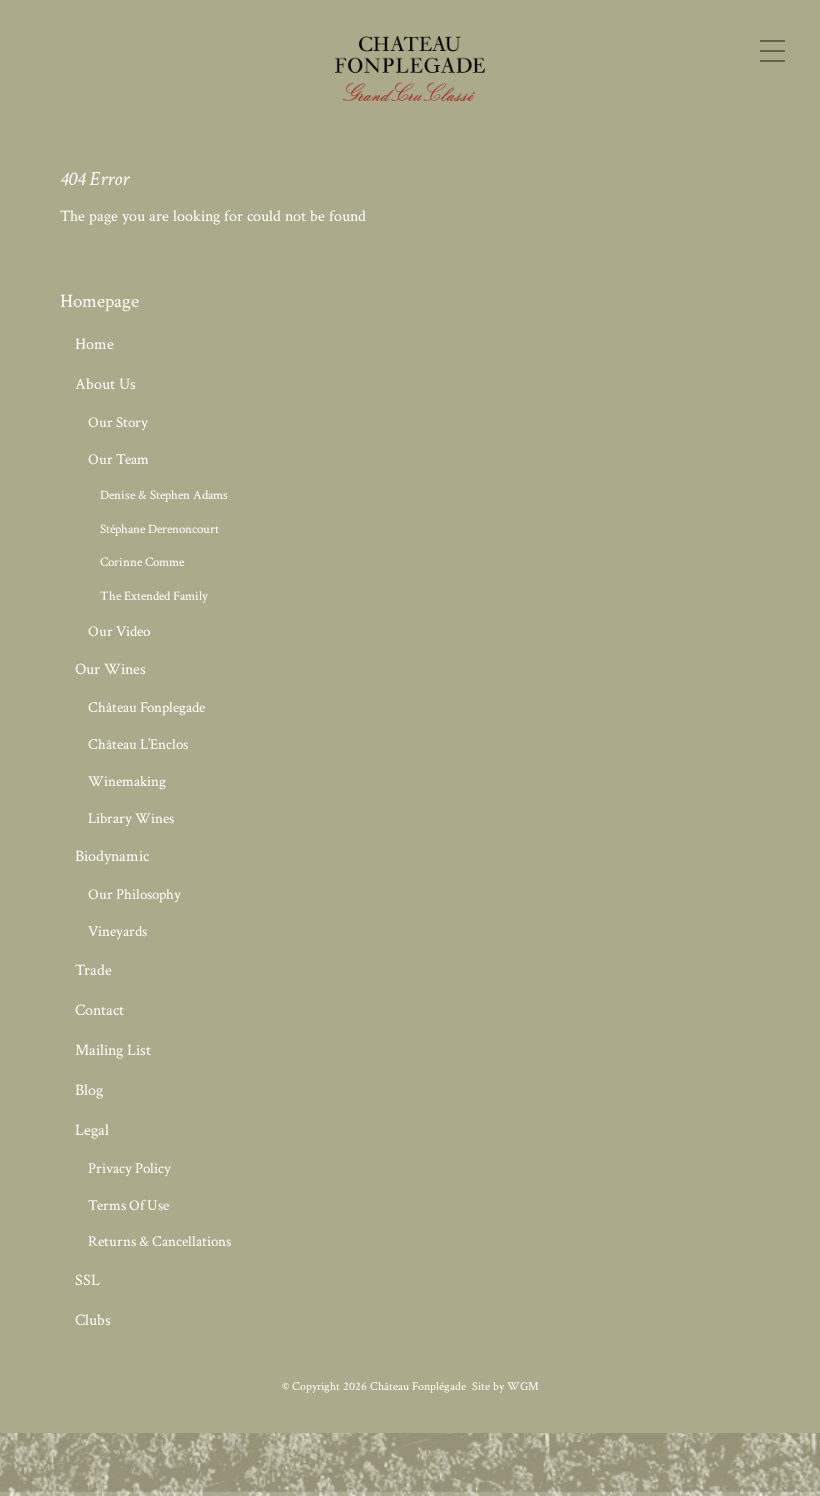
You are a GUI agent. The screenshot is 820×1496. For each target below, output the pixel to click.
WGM (523, 1386)
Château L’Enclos (138, 744)
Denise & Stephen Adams (164, 495)
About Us (105, 384)
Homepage (99, 301)
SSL (87, 1280)
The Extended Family (154, 596)
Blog (89, 1090)
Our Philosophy (134, 894)
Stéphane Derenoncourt (159, 529)
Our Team (118, 459)
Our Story (118, 422)
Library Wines (131, 818)
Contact (99, 1010)
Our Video (119, 631)
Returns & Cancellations (159, 1241)
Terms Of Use (128, 1205)
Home (94, 344)
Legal (92, 1130)
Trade (93, 970)
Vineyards (117, 931)
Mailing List (113, 1050)
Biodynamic (112, 856)
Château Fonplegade (146, 707)
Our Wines (110, 669)
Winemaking (127, 781)
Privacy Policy (129, 1168)
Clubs (93, 1320)
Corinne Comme (142, 562)
